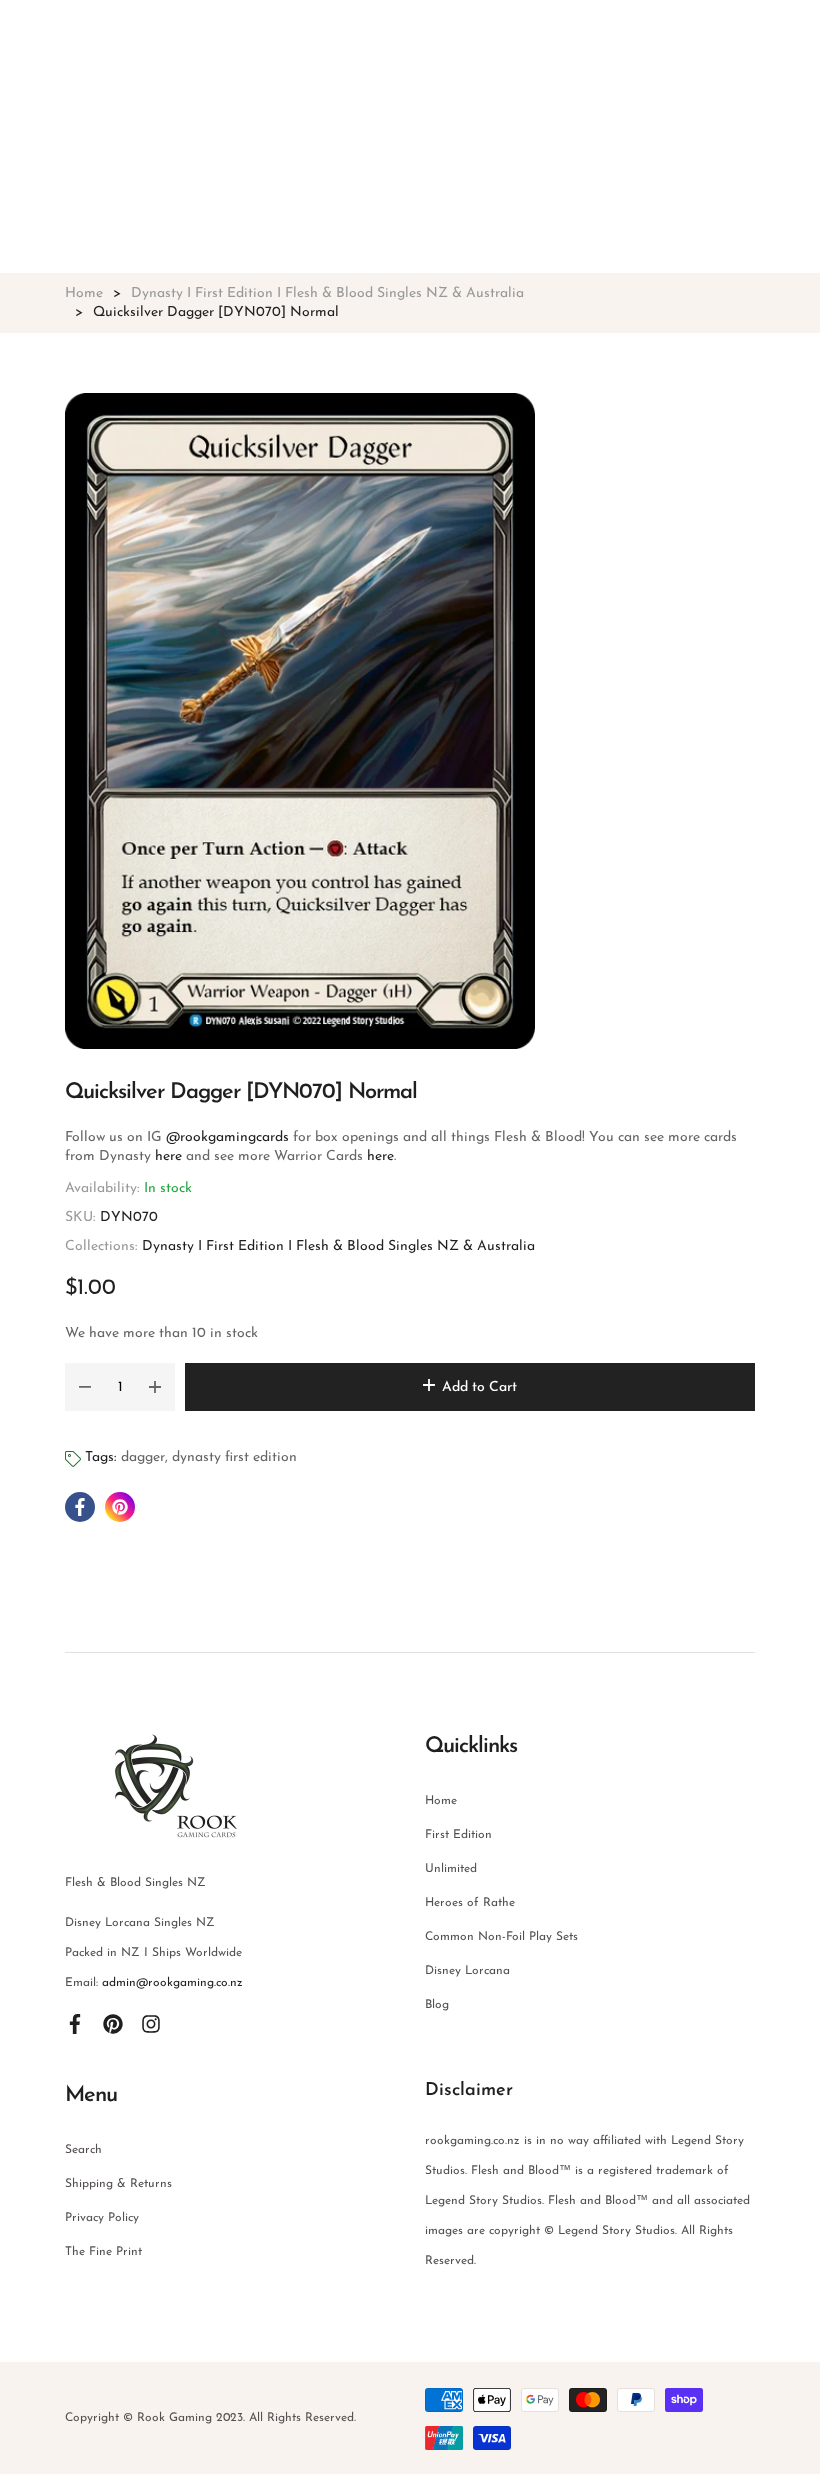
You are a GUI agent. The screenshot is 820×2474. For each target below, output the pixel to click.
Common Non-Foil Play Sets (501, 1937)
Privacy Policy (102, 2218)
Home (441, 1801)
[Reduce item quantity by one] (85, 1387)
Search (83, 2150)
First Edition (458, 1835)
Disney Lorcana (467, 1971)
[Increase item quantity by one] (155, 1387)
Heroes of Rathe (470, 1903)
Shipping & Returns (118, 2184)
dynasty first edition (234, 1457)
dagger (143, 1457)
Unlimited (451, 1869)
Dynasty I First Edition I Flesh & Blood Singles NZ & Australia (338, 1246)
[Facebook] (75, 2023)
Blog (437, 2005)
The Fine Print (103, 2252)
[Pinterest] (113, 2023)
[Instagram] (151, 2023)
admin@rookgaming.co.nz (172, 1983)
